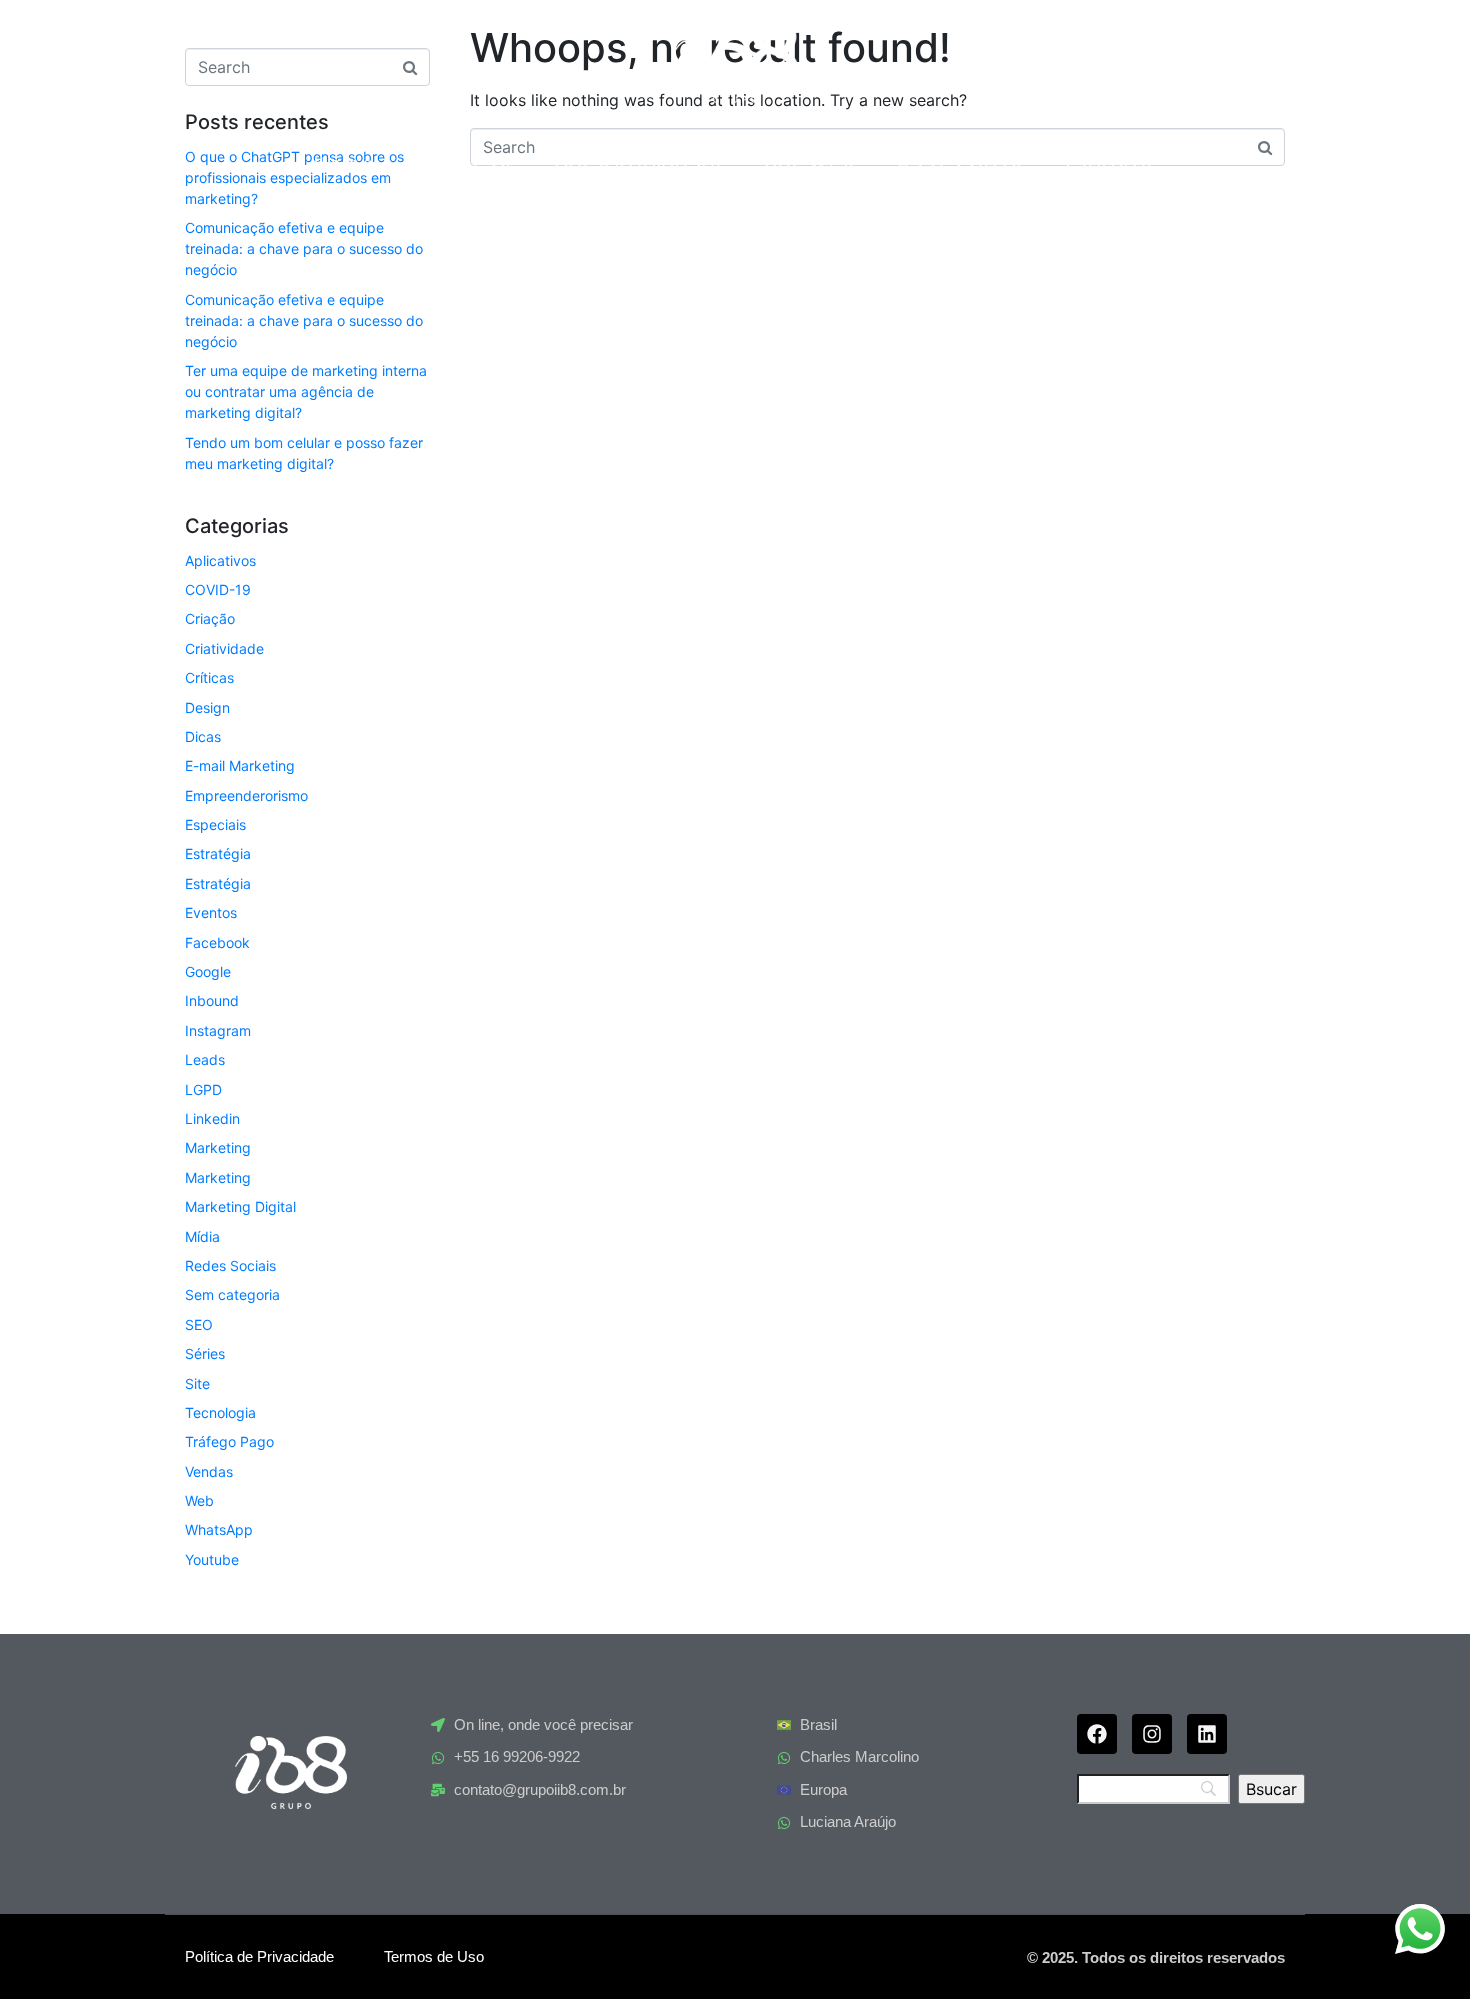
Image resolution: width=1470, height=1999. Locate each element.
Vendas (209, 1471)
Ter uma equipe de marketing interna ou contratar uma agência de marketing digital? (306, 391)
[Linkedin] (1207, 1734)
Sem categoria (232, 1294)
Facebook (217, 942)
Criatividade (224, 648)
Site (197, 1383)
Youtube (212, 1559)
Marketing (218, 1147)
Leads (205, 1059)
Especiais (215, 824)
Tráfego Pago (229, 1441)
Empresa (465, 163)
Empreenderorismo (246, 795)
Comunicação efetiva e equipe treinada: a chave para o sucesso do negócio (304, 248)
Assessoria (962, 163)
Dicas (203, 736)
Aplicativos (220, 560)
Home (345, 163)
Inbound (212, 1000)
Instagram (218, 1030)
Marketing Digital (240, 1206)
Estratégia (218, 853)
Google (208, 971)
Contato (1111, 163)
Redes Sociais (230, 1265)
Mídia (202, 1236)
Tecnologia (220, 1412)
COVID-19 (218, 589)
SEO (199, 1324)
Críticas (209, 677)
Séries (205, 1353)
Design (207, 707)
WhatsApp (219, 1529)
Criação (210, 618)
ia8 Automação (640, 163)
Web (199, 1500)
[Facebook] (1097, 1734)
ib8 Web (811, 163)
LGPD (203, 1089)
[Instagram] (1152, 1734)
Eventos (211, 912)
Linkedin (212, 1118)
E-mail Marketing (240, 765)
